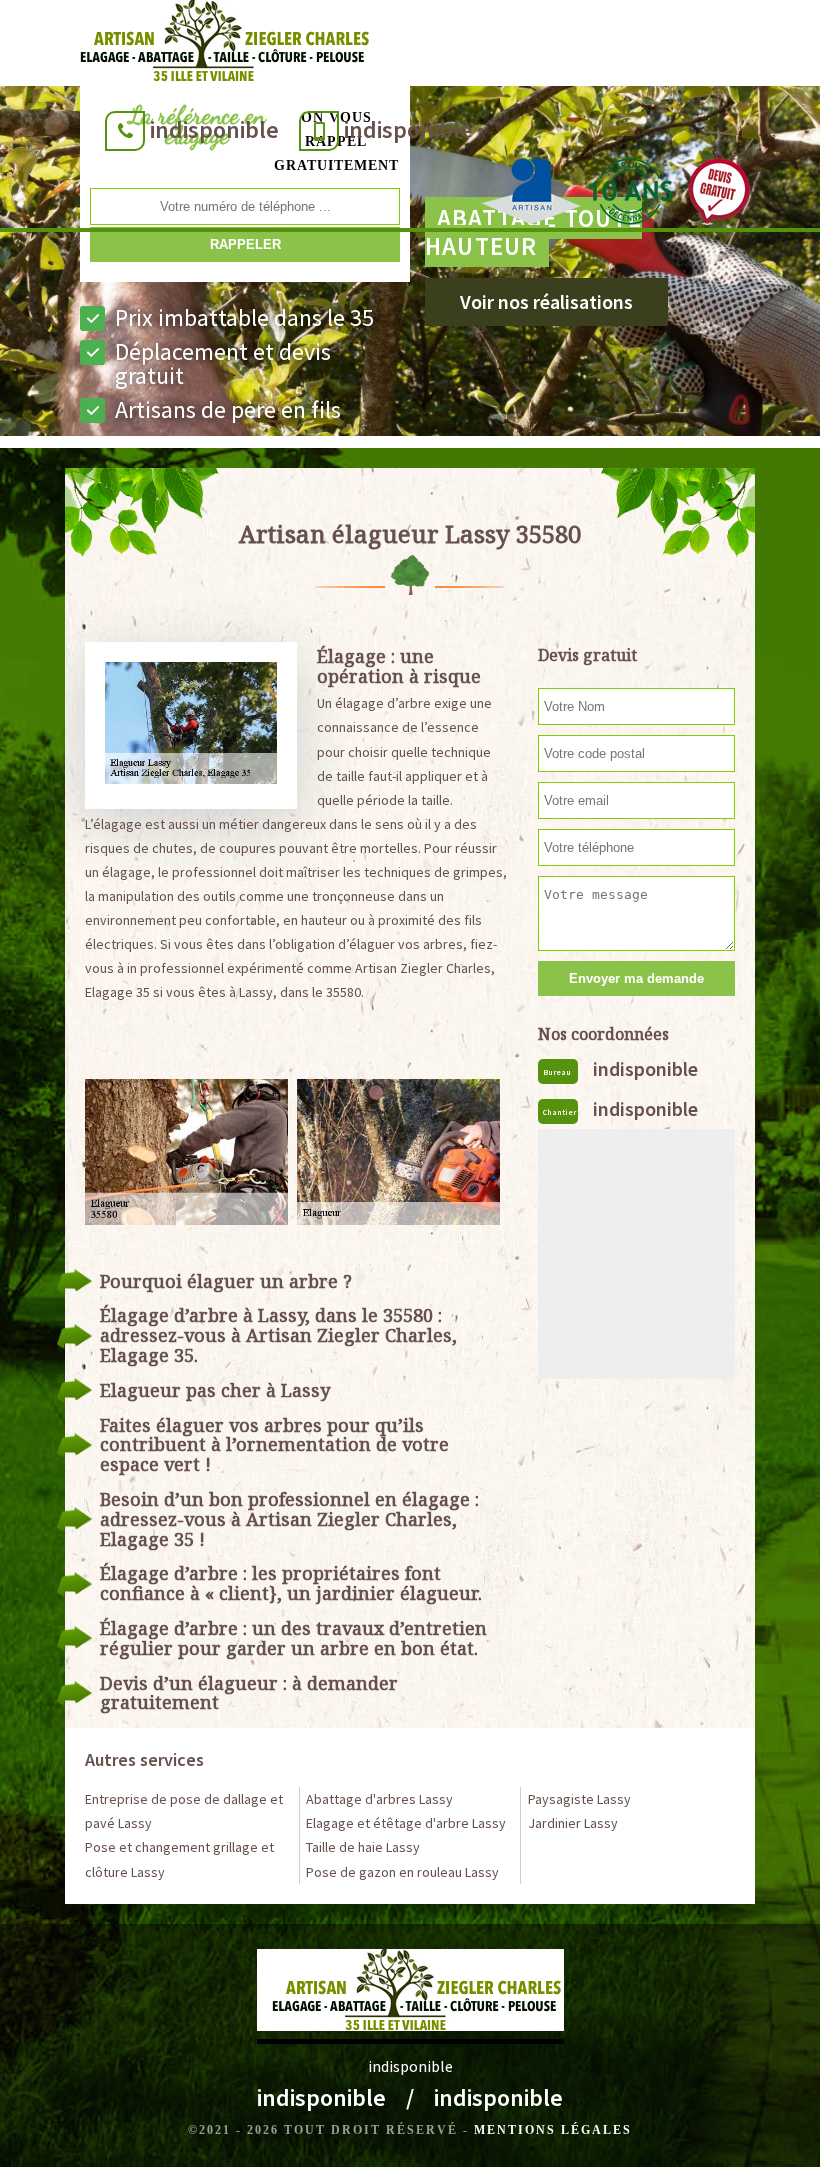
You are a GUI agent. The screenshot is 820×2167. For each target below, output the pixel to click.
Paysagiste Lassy (579, 1799)
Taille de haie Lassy (363, 1847)
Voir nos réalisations (546, 301)
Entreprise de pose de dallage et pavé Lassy (184, 1811)
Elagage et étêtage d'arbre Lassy (406, 1823)
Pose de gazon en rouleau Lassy (402, 1872)
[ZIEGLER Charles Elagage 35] (218, 45)
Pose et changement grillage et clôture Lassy (179, 1859)
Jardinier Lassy (573, 1823)
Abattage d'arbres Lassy (379, 1799)
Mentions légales (553, 2130)
